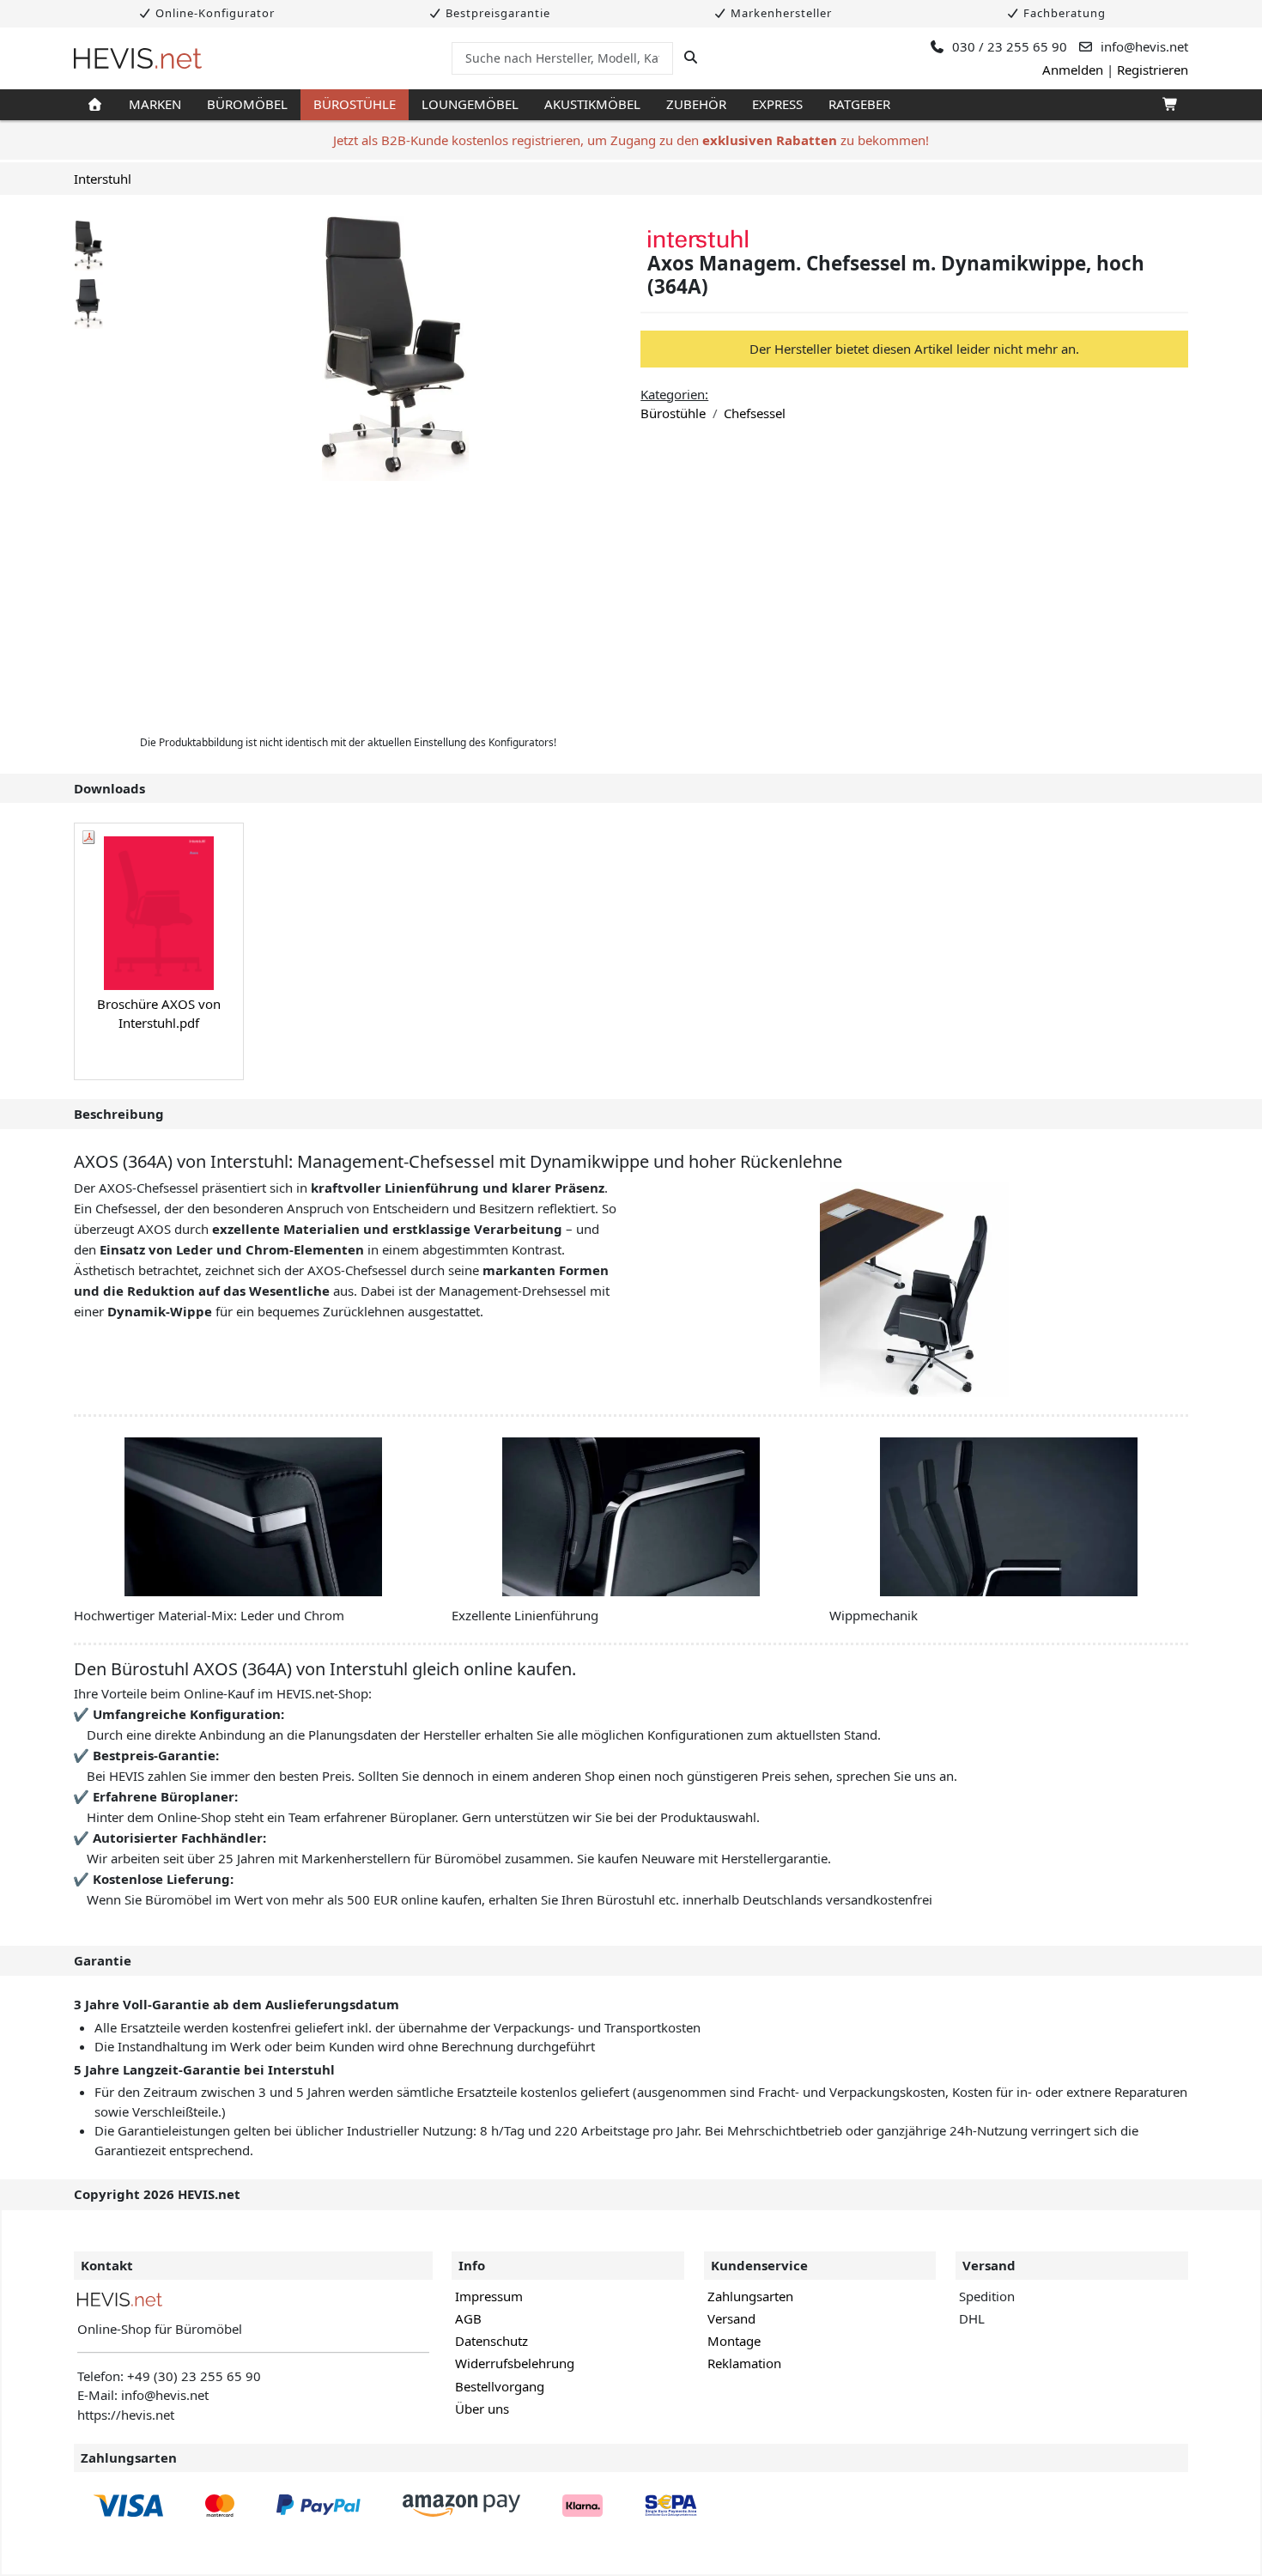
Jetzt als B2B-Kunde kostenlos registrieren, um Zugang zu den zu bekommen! (631, 140)
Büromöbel (247, 104)
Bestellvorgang (500, 2386)
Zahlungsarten (750, 2296)
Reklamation (744, 2363)
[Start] (95, 105)
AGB (468, 2318)
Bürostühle (355, 104)
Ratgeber (859, 104)
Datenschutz (491, 2341)
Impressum (489, 2296)
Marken (155, 104)
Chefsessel (755, 413)
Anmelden (1073, 70)
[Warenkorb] (1169, 105)
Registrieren (1153, 70)
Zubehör (696, 104)
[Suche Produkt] (691, 58)
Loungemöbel (470, 104)
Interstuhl (103, 179)
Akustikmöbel (592, 104)
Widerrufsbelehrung (515, 2363)
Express (777, 104)
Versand (731, 2318)
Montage (734, 2341)
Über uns (482, 2409)
